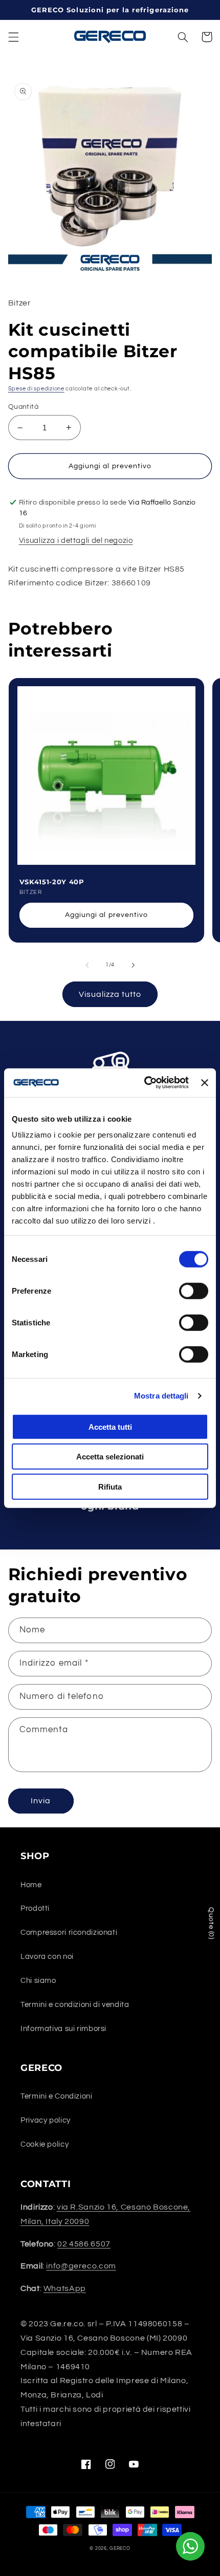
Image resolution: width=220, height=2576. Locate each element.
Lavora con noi (47, 1957)
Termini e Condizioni (57, 2096)
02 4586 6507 (84, 2244)
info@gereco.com (81, 2266)
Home (31, 1885)
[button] (13, 37)
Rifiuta (110, 1486)
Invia (41, 1801)
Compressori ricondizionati (69, 1933)
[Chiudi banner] (205, 1083)
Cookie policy (45, 2144)
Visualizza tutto (110, 994)
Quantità (23, 407)
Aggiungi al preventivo (106, 915)
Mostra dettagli (161, 1396)
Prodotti (35, 1908)
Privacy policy (46, 2120)
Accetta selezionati (110, 1457)
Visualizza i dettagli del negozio (76, 541)
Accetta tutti (110, 1426)
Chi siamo (38, 1981)
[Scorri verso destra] (133, 965)
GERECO (120, 2549)
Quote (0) (211, 1923)
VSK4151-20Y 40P (52, 882)
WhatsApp (65, 2288)
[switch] (194, 1291)
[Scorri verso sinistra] (87, 965)
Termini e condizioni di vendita (75, 2005)
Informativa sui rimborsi (63, 2029)
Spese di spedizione (36, 389)
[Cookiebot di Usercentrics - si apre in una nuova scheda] (144, 1083)
